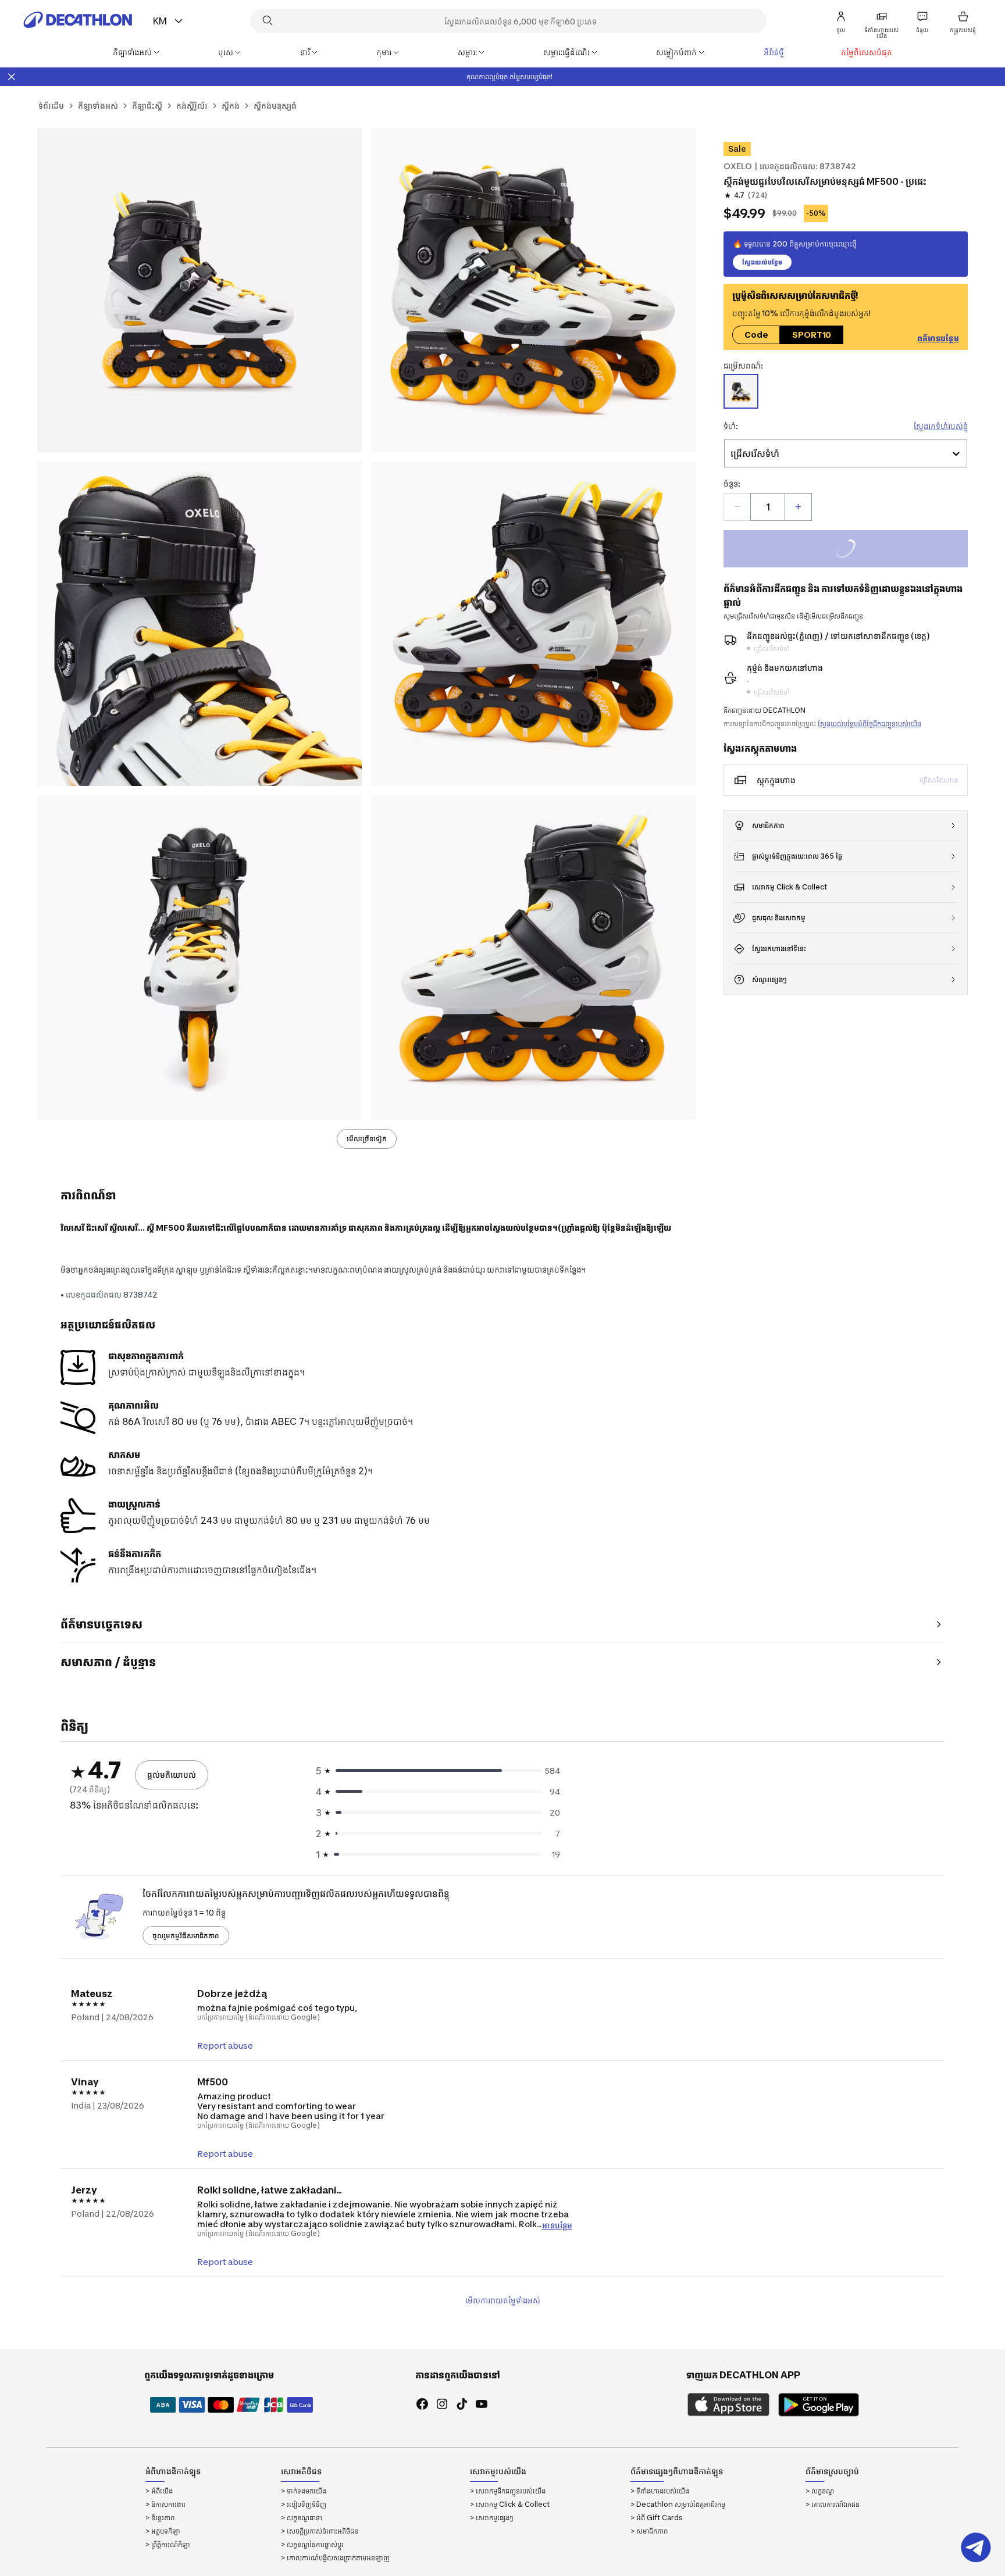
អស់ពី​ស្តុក (858, 550)
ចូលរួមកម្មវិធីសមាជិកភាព (186, 1936)
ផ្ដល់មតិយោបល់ (172, 1775)
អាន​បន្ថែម (557, 2225)
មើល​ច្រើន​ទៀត (367, 1139)
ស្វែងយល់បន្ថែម (762, 262)
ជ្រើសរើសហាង (939, 780)
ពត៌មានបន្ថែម (938, 338)
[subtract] (737, 507)
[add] (798, 507)
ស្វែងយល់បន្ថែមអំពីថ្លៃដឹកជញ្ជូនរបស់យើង (869, 724)
